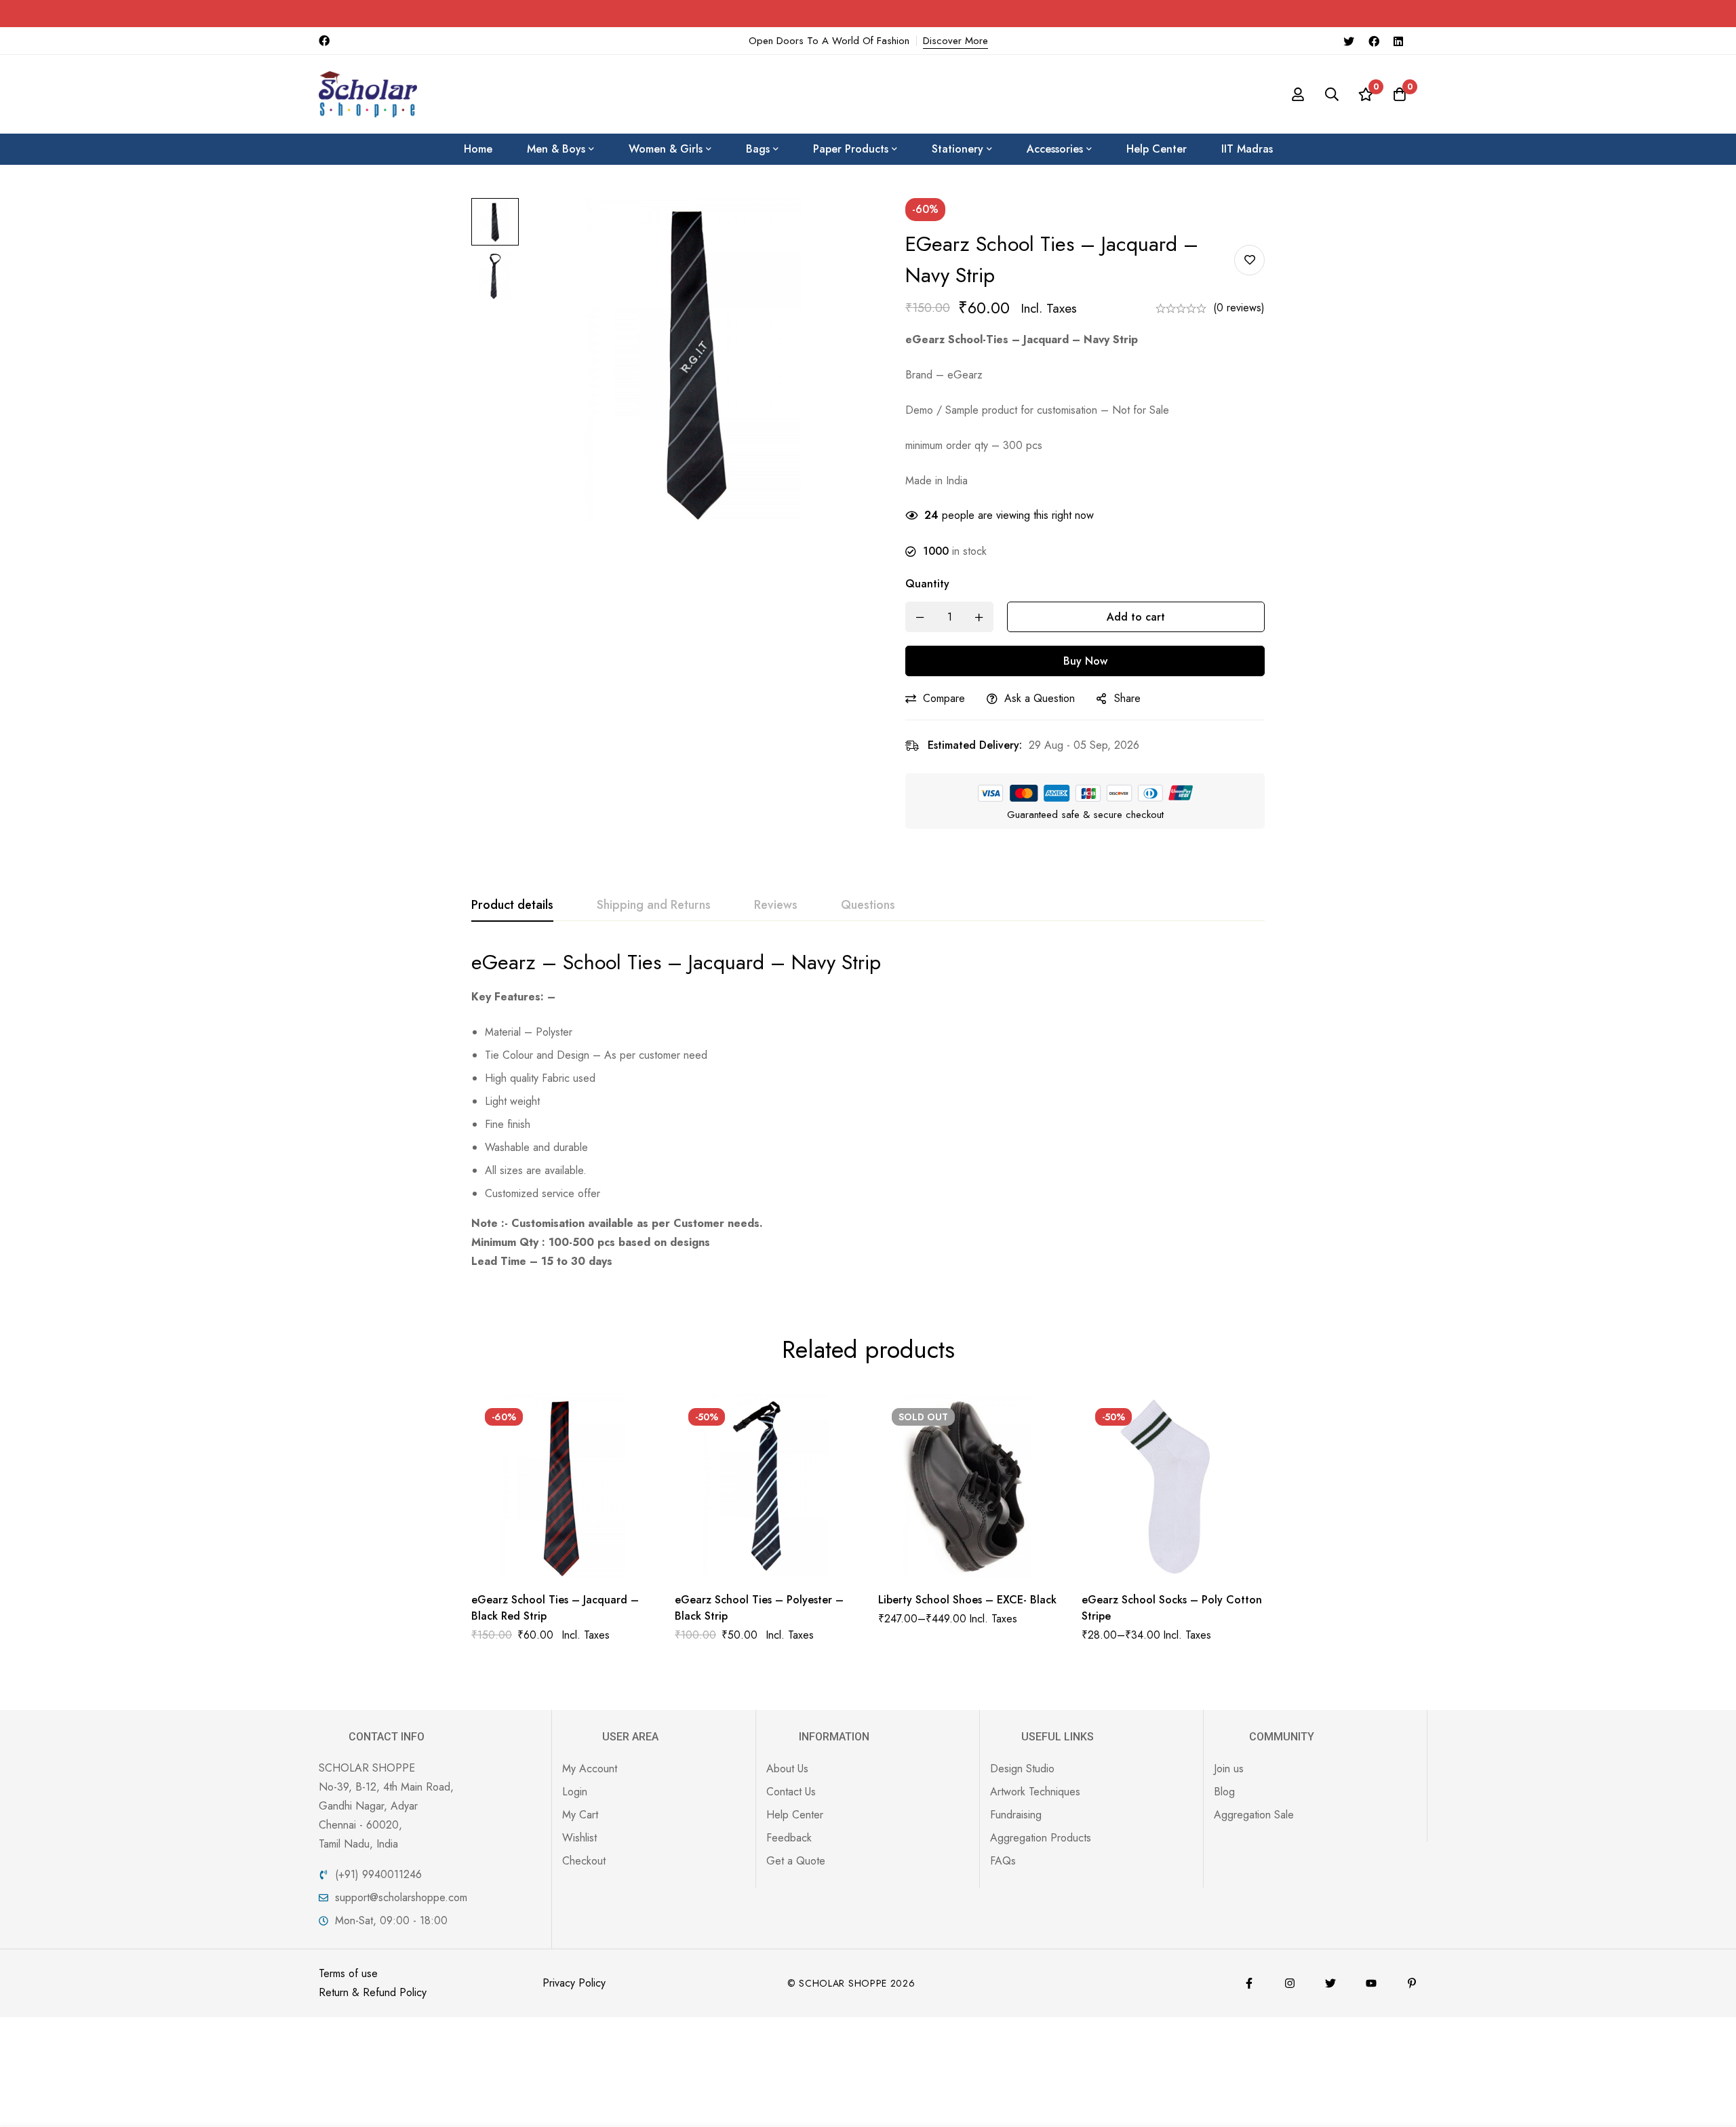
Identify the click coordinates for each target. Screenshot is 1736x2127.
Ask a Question (1040, 698)
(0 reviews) (1239, 308)
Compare (944, 698)
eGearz (504, 962)
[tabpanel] (868, 1110)
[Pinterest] (1412, 1983)
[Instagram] (1290, 1983)
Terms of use (348, 1973)
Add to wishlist (1249, 260)
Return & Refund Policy (373, 1992)
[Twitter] (1349, 41)
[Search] (1332, 94)
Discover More (955, 41)
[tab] (512, 905)
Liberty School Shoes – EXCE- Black (967, 1600)
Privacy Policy (574, 1983)
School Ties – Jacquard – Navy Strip (722, 962)
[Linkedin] (1398, 41)
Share (1127, 698)
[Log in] (1298, 94)
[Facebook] (1374, 41)
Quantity (927, 584)
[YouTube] (1371, 1983)
